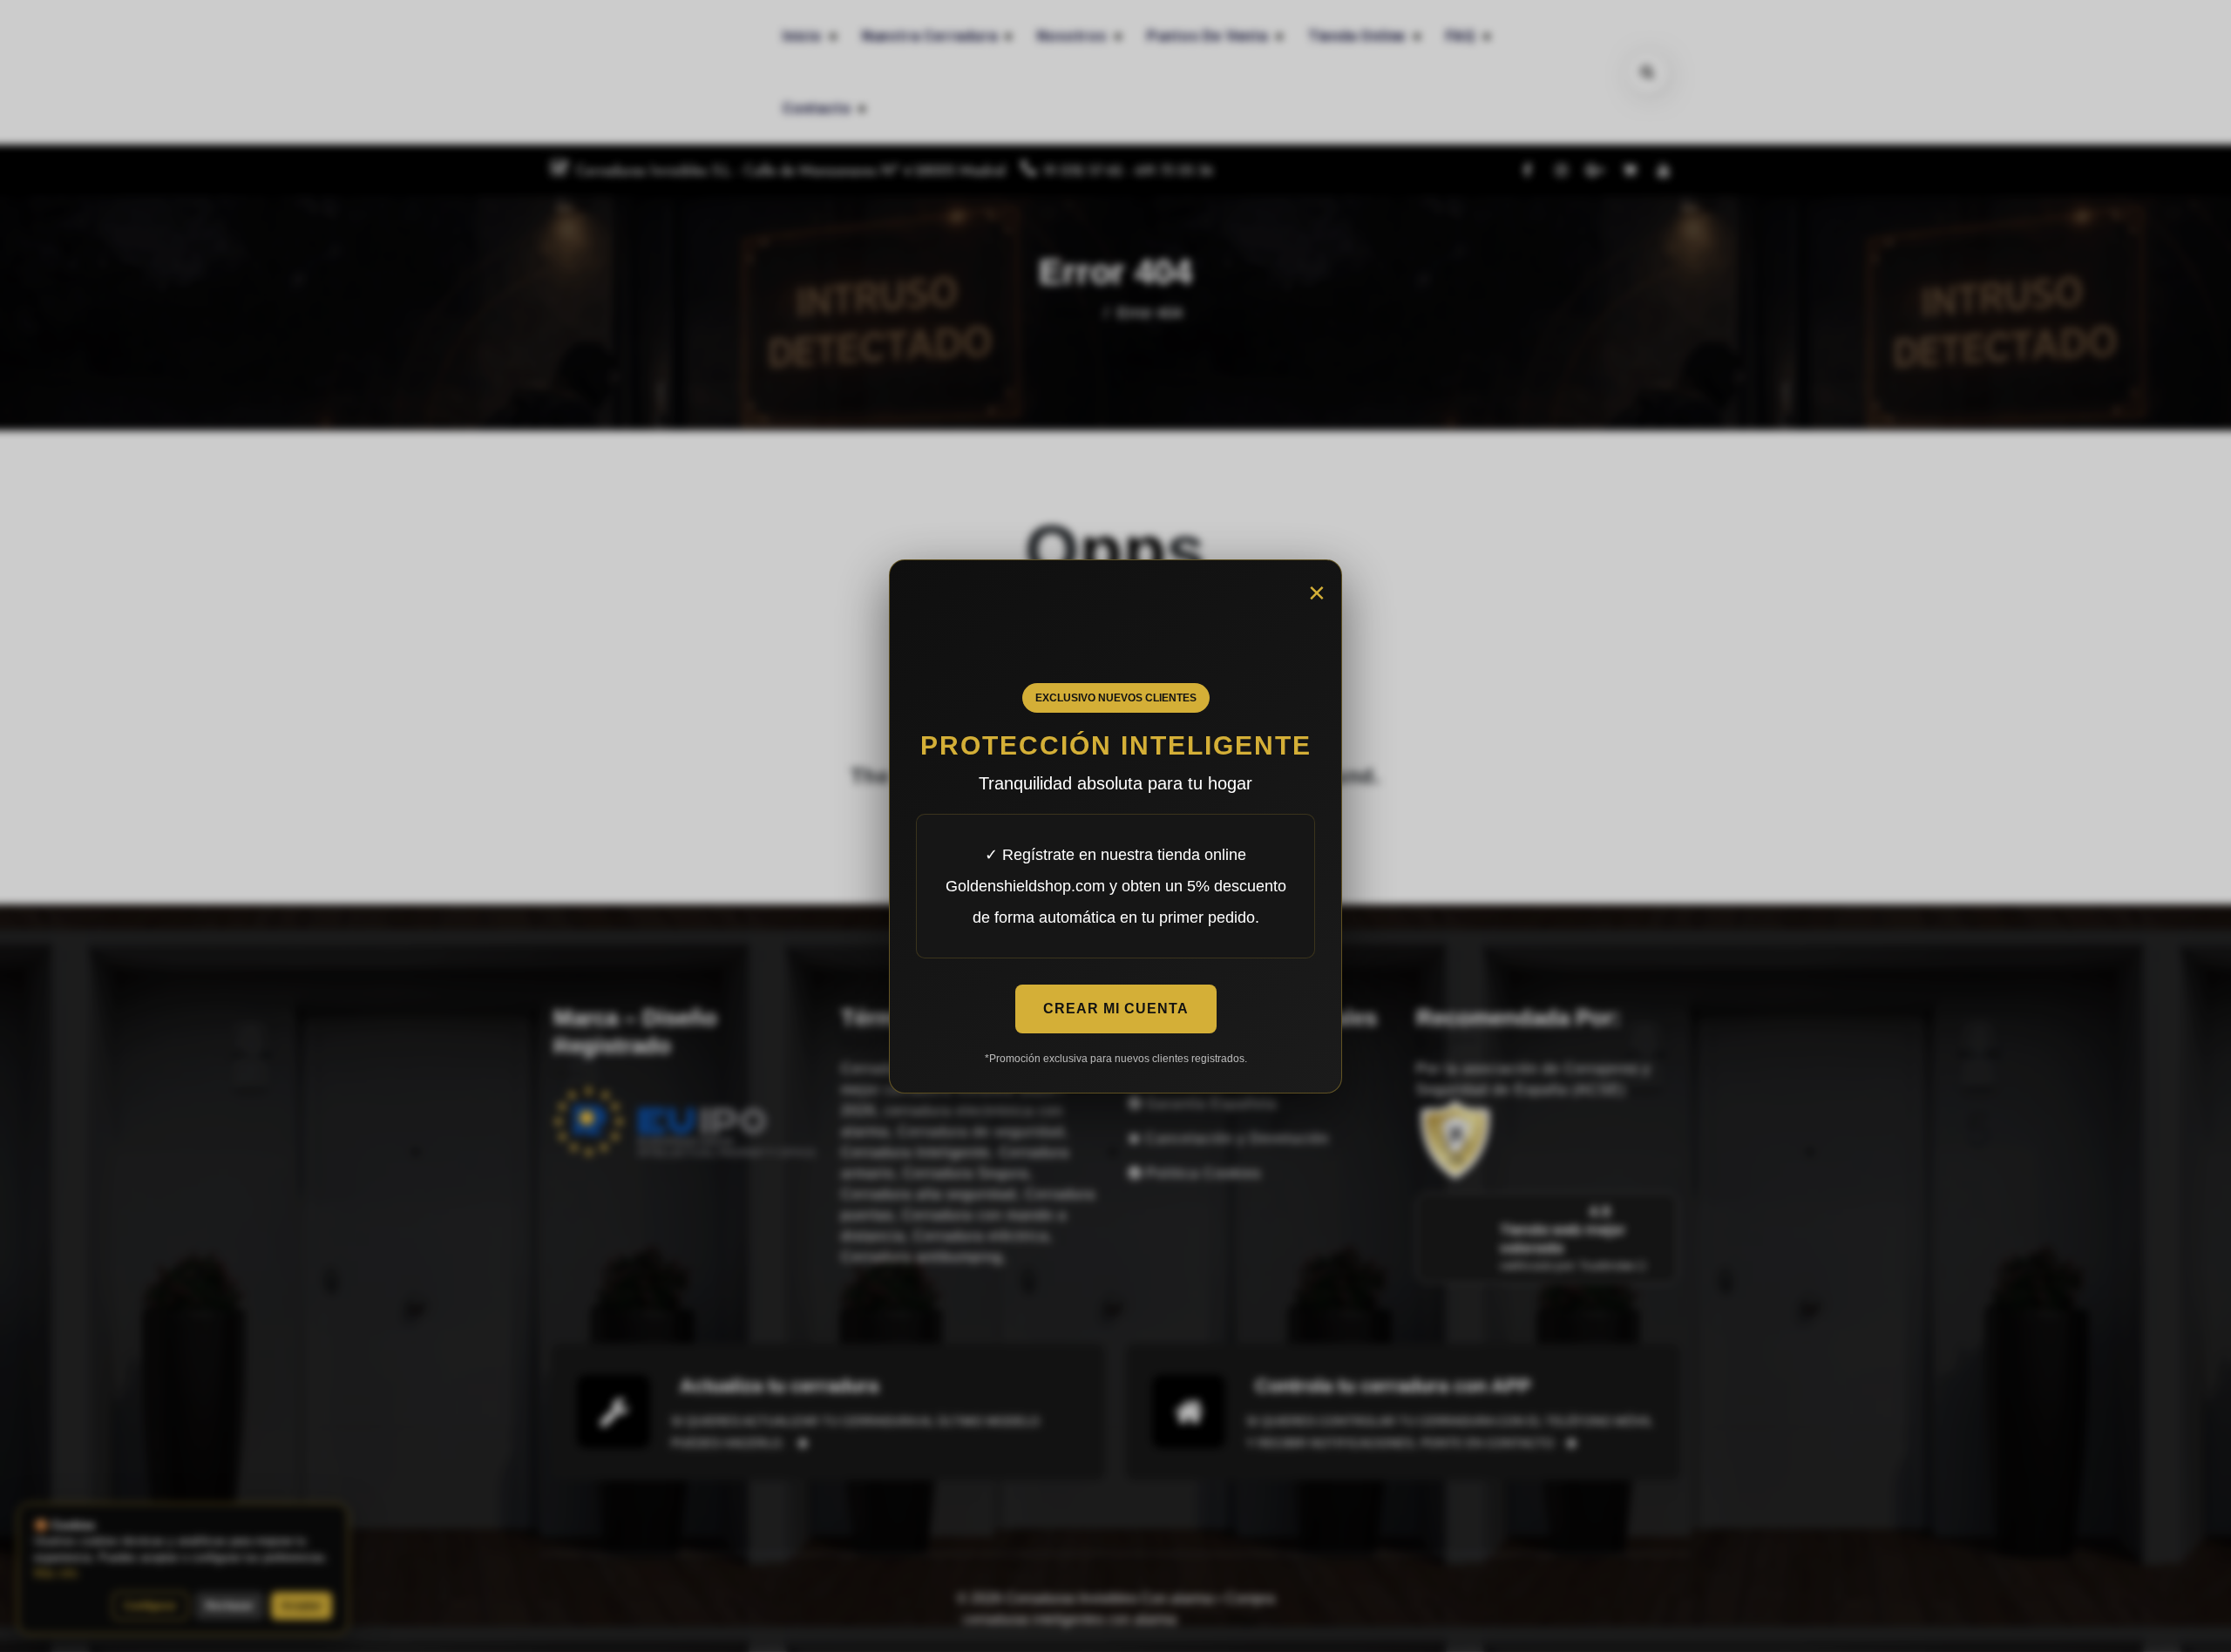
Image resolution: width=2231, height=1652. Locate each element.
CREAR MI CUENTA (1116, 1009)
